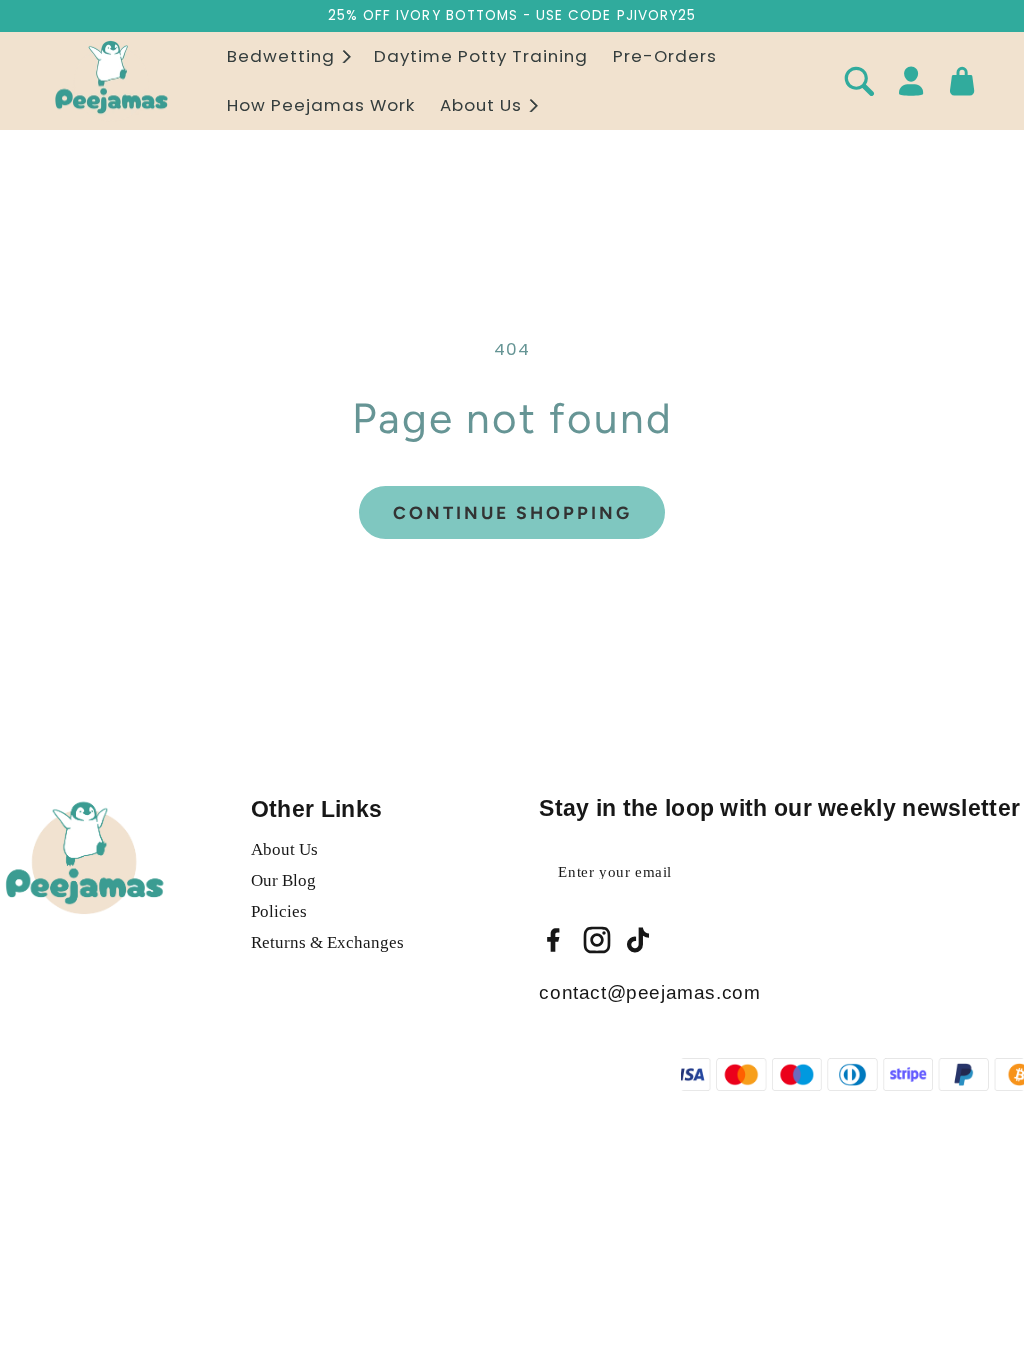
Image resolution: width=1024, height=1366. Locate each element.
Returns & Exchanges (327, 942)
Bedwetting (281, 57)
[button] (287, 56)
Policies (279, 911)
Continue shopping (512, 512)
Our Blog (283, 880)
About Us (481, 106)
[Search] (859, 81)
